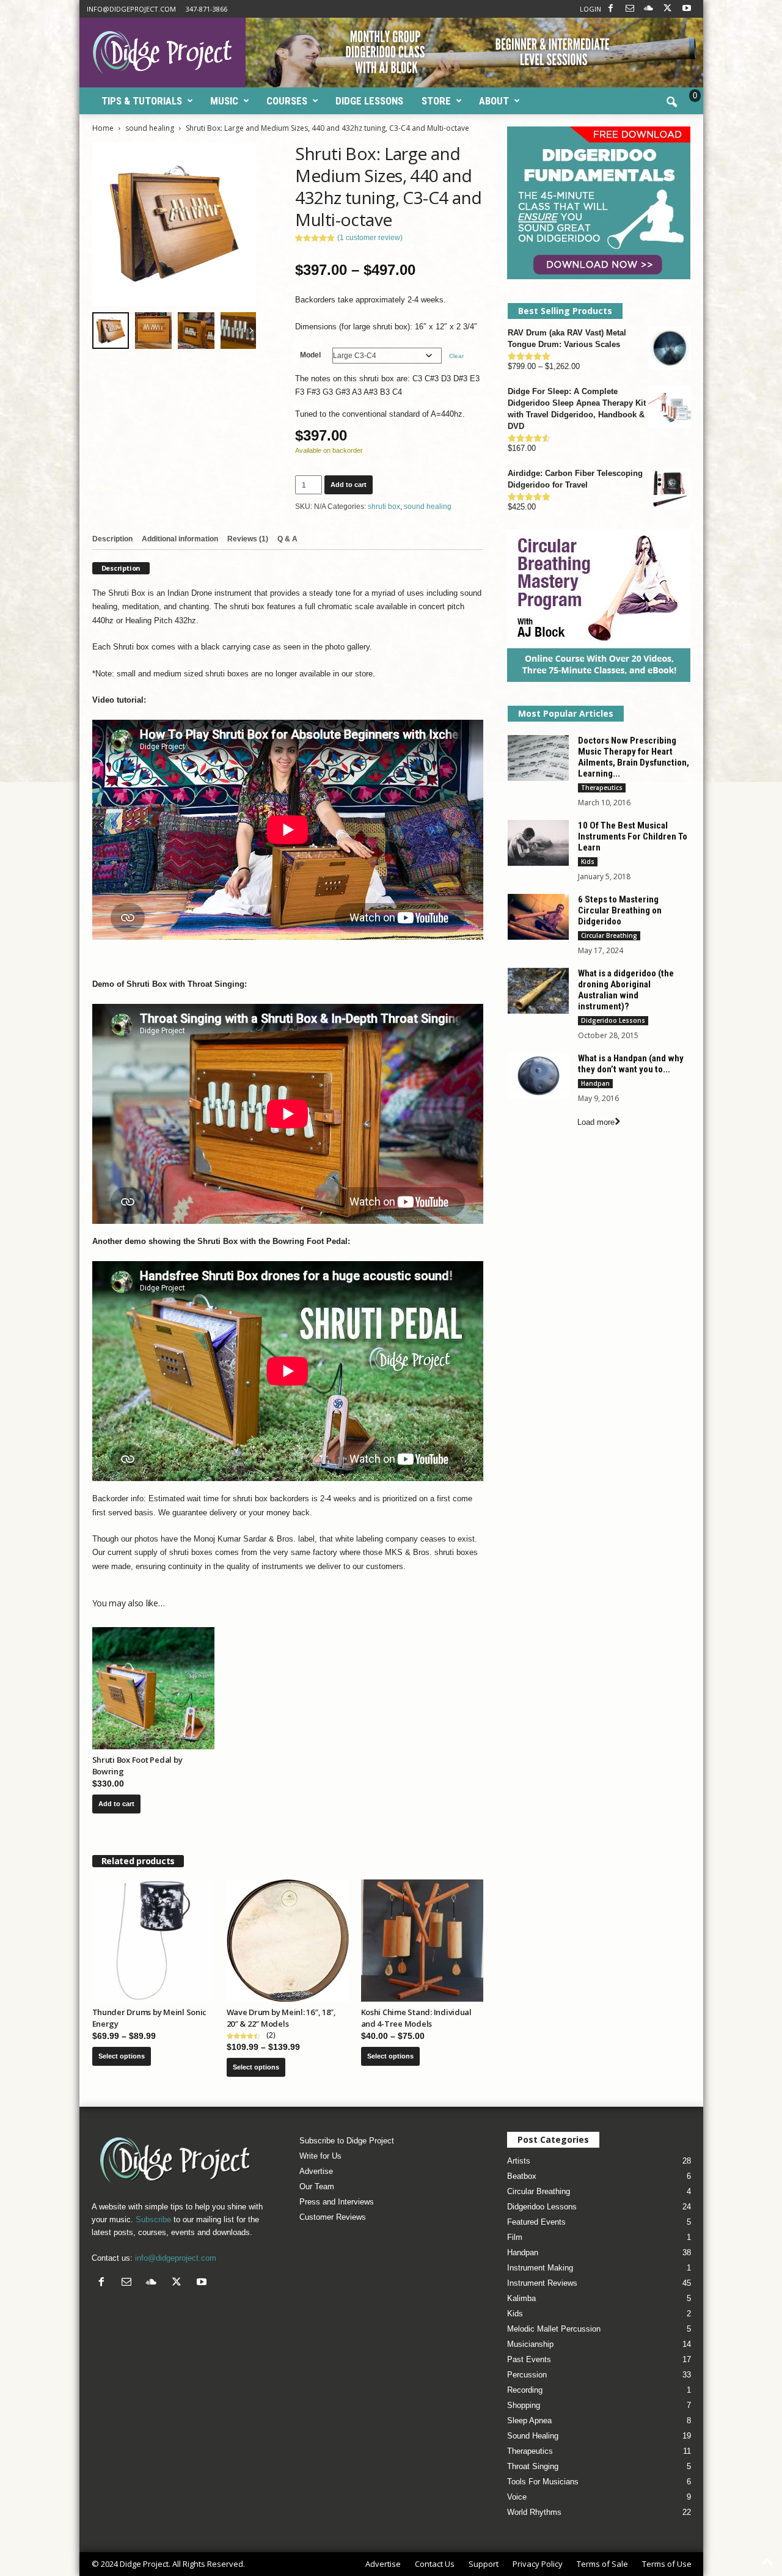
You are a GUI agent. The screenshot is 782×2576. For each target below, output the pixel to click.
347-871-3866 (206, 9)
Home (103, 128)
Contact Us (435, 2564)
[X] (668, 9)
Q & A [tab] (287, 539)
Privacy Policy (538, 2564)
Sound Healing (533, 2436)
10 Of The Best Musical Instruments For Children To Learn (633, 836)
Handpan (595, 1083)
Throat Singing (533, 2466)
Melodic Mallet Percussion (554, 2329)
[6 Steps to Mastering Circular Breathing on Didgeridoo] (538, 917)
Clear (456, 356)
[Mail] (630, 9)
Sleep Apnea (529, 2420)
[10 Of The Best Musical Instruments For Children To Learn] (538, 843)
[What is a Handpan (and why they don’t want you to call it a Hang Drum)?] (538, 1076)
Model (310, 355)
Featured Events (536, 2222)
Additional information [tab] (180, 539)
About (494, 101)
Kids (588, 862)
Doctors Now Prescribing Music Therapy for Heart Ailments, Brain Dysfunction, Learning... (634, 757)
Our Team (317, 2186)
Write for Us (320, 2156)
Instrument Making (540, 2268)
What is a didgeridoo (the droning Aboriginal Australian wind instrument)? (626, 990)
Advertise (316, 2171)
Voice (517, 2497)
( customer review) (370, 238)
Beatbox (522, 2176)
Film (515, 2237)
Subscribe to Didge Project (347, 2141)
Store (436, 101)
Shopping (524, 2405)
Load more (596, 1122)
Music (224, 101)
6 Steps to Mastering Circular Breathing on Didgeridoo (620, 910)
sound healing (150, 128)
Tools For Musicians (543, 2482)
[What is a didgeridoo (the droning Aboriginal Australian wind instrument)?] (538, 991)
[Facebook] (611, 9)
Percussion (527, 2375)
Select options (122, 2056)
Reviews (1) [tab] (248, 539)
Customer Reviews (333, 2217)
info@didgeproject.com (131, 9)
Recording (525, 2390)
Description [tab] (112, 539)
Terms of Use (667, 2564)
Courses (287, 101)
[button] (671, 103)
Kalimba (521, 2298)
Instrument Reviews (542, 2283)
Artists (519, 2161)
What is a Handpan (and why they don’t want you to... (631, 1064)
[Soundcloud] (649, 9)
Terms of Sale (602, 2564)
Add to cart (349, 485)
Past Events (529, 2359)
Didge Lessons (369, 101)
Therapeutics (602, 788)
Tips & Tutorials (142, 101)
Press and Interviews (337, 2202)
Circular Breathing (609, 935)
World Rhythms (534, 2512)
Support (484, 2564)
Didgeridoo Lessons (613, 1020)
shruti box (384, 507)
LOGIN (590, 9)
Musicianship (530, 2344)
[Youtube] (687, 9)
